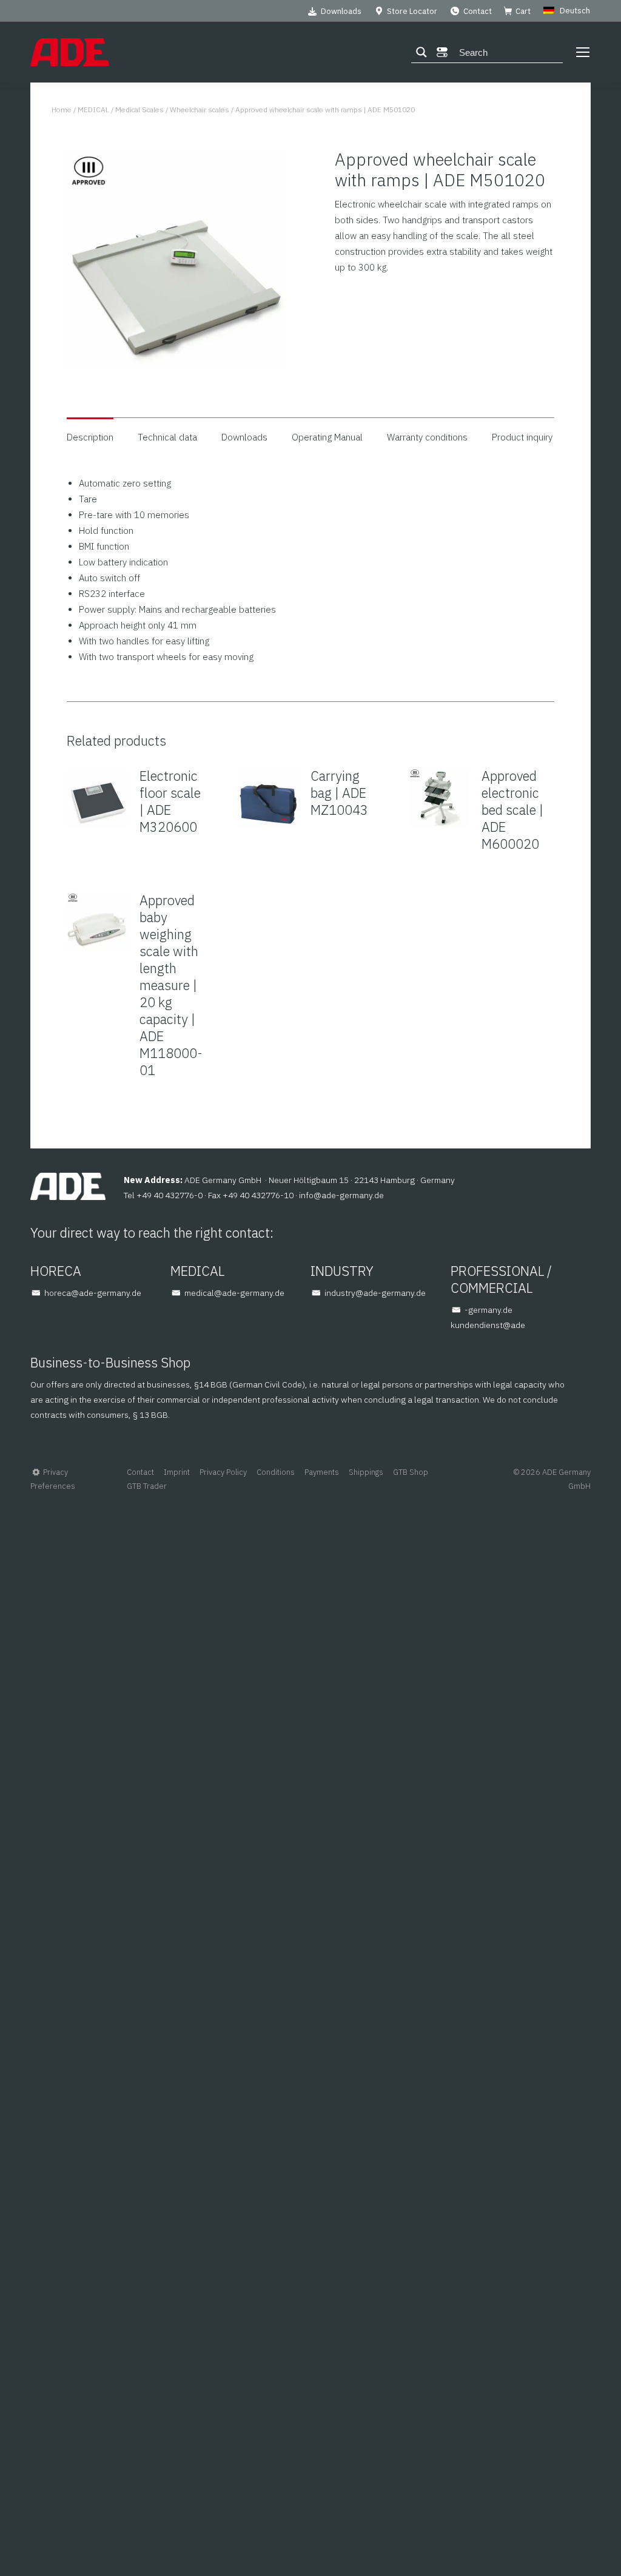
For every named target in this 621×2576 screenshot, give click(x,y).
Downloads (341, 11)
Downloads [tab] (244, 437)
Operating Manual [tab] (327, 437)
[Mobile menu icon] (583, 52)
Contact (478, 11)
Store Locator (412, 11)
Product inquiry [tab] (522, 437)
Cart (523, 11)
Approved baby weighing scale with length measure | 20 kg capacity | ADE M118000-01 (171, 985)
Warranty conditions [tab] (427, 437)
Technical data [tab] (167, 437)
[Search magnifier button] (421, 52)
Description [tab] (90, 437)
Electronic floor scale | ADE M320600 (170, 801)
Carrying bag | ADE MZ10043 (339, 793)
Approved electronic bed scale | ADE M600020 (512, 810)
